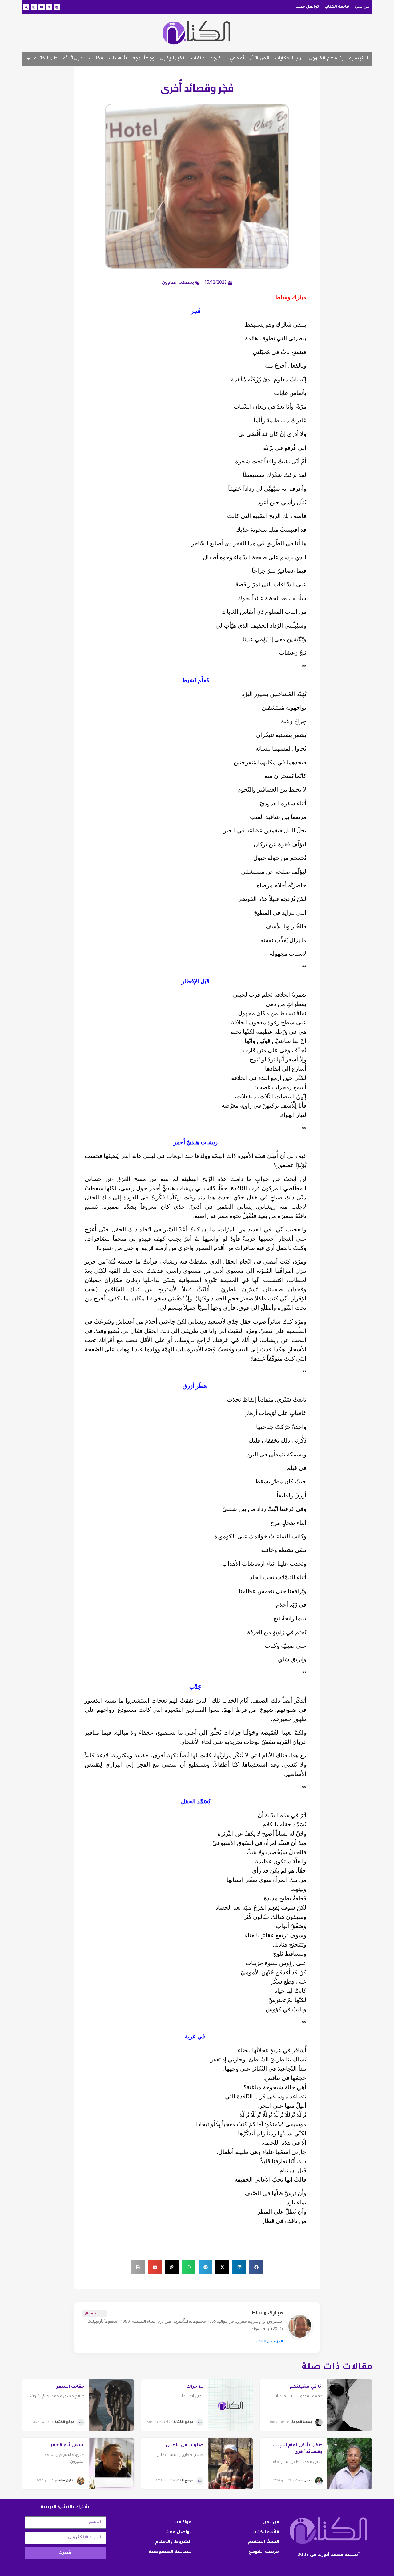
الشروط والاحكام (173, 2542)
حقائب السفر (71, 2387)
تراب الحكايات (289, 59)
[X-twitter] (49, 7)
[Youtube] (42, 7)
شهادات (118, 59)
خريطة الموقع (264, 2552)
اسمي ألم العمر (68, 2446)
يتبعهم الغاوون (326, 59)
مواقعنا (183, 2523)
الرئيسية (358, 59)
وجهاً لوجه (143, 59)
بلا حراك (195, 2387)
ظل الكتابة (46, 59)
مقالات (96, 59)
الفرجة (217, 59)
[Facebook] (57, 7)
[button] (256, 2267)
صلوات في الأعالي (185, 2446)
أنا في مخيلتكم (306, 2387)
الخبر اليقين (173, 59)
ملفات (198, 59)
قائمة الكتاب (337, 7)
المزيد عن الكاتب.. (268, 2342)
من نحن (362, 7)
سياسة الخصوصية (170, 2552)
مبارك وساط (267, 2314)
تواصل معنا (307, 7)
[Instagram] (34, 7)
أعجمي (237, 59)
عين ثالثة (73, 59)
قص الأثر (260, 59)
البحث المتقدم (263, 2542)
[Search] (26, 7)
